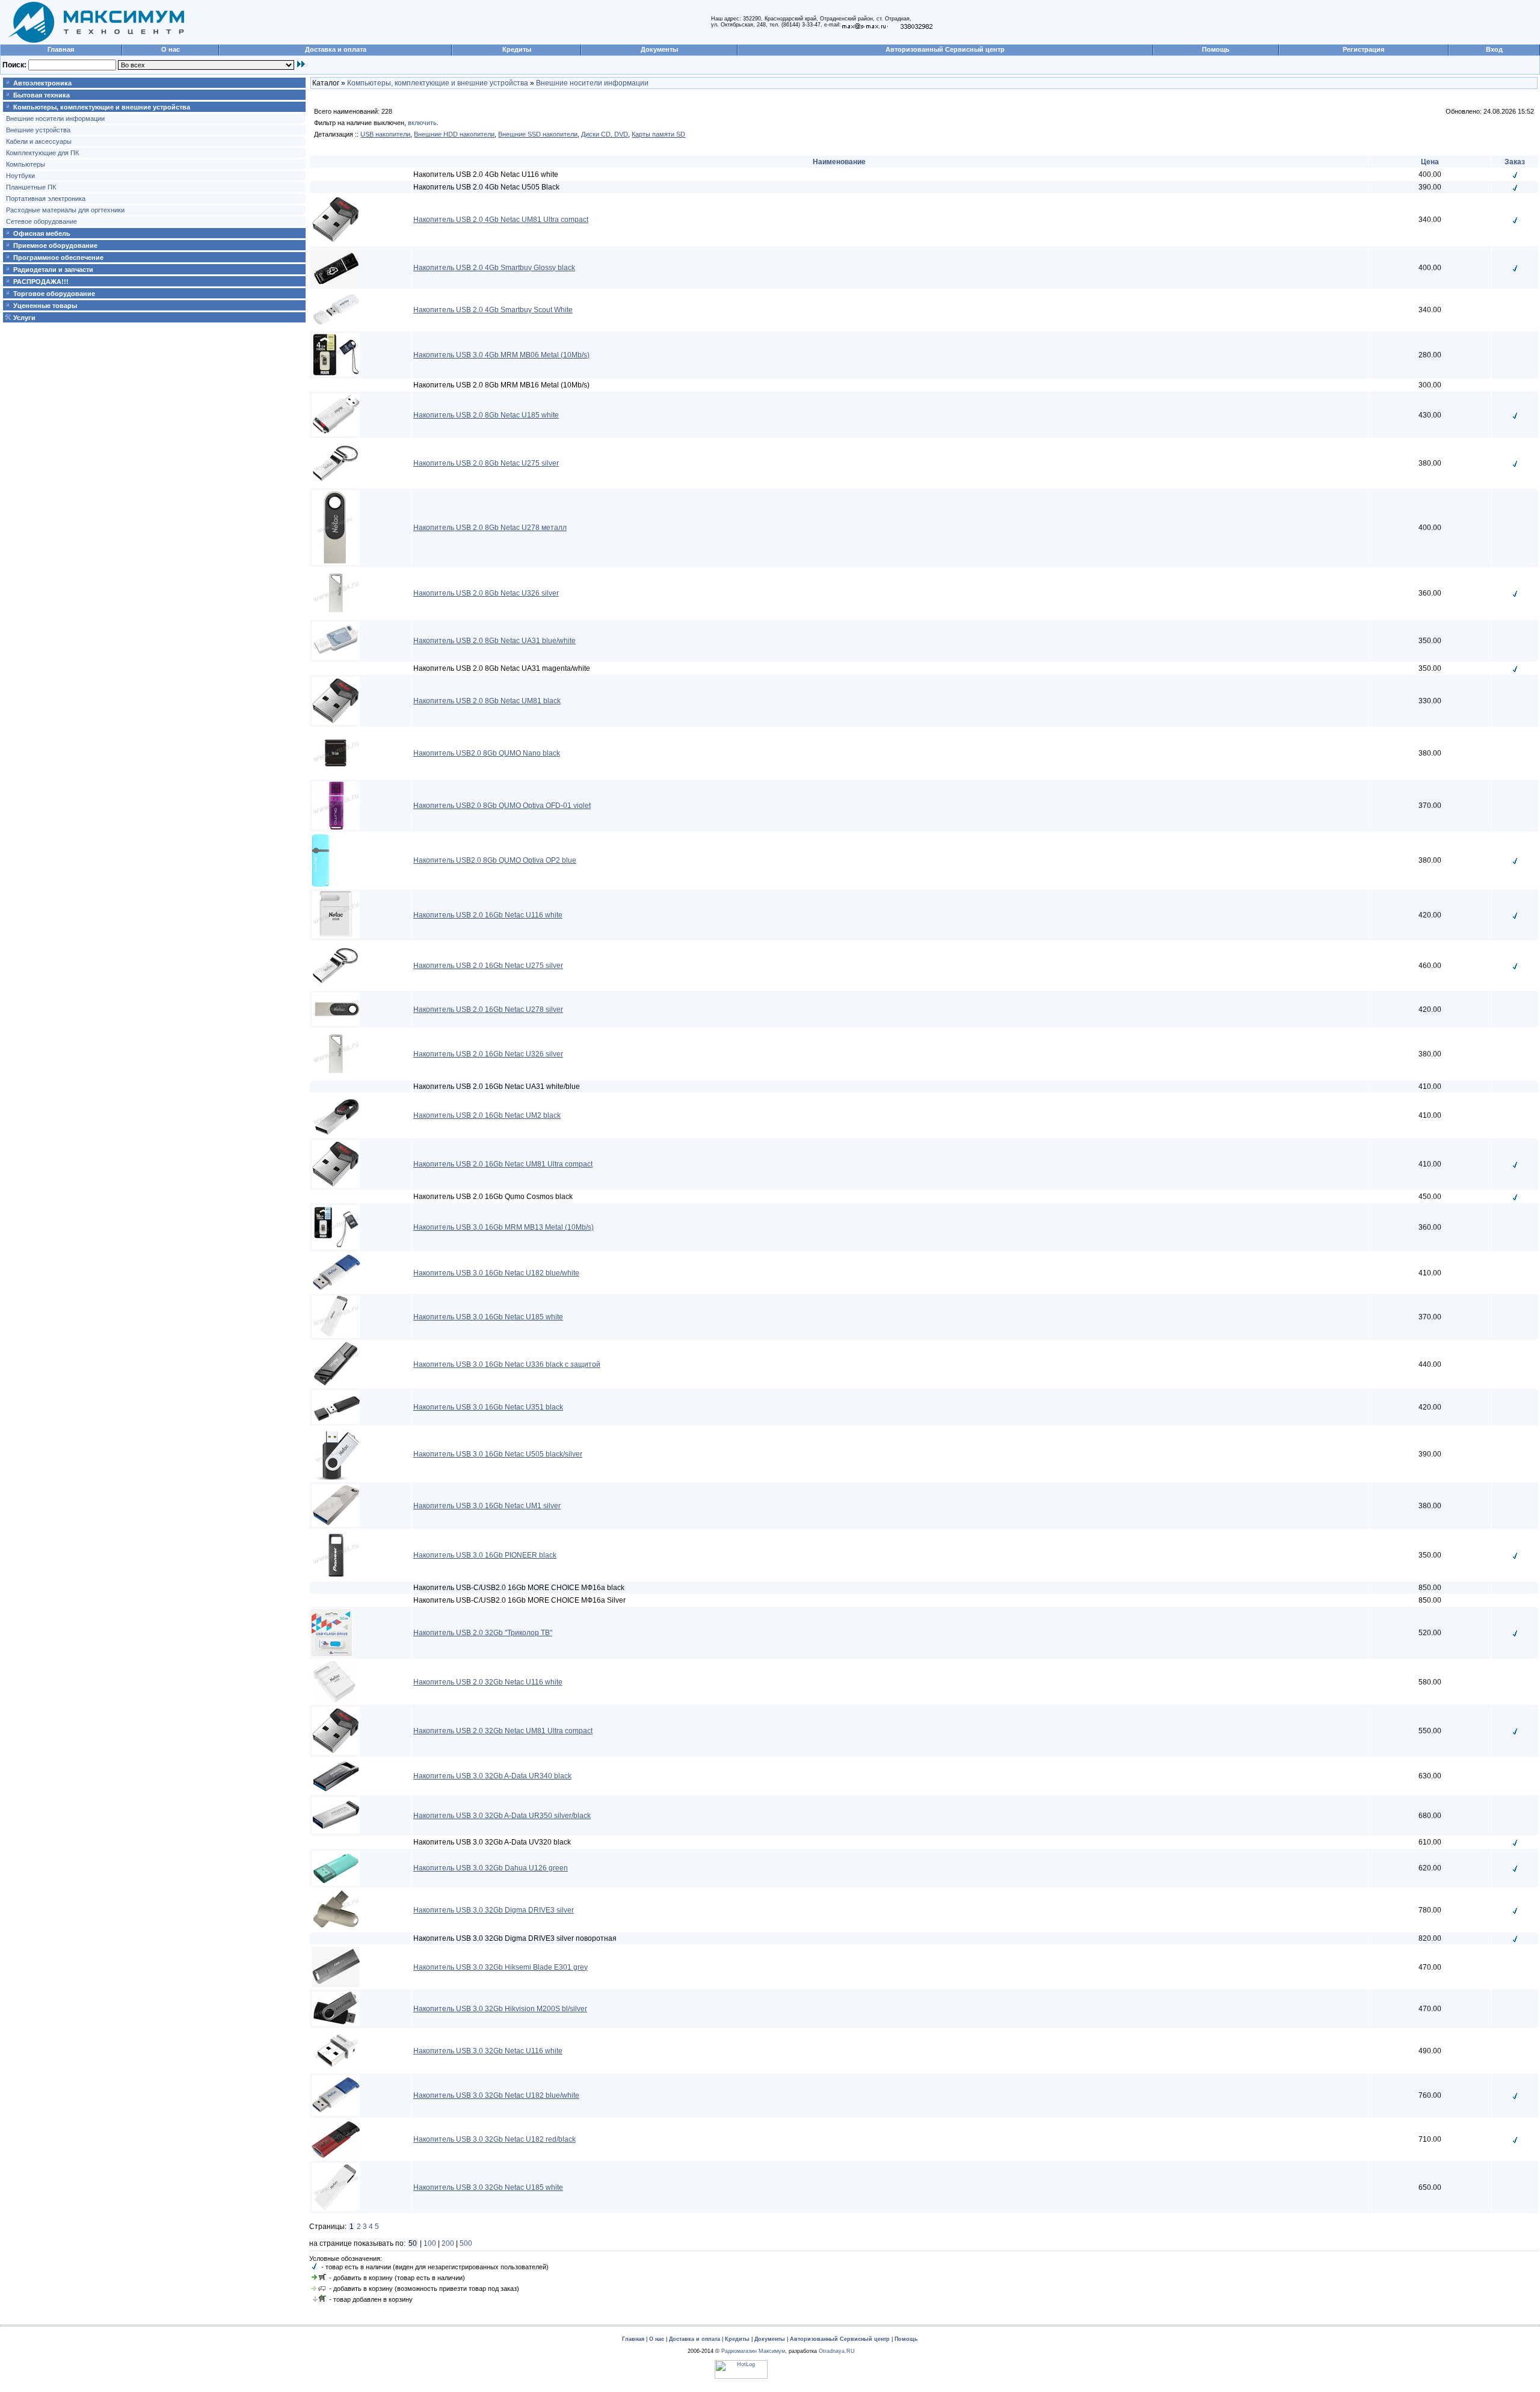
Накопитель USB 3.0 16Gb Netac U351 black (488, 1407)
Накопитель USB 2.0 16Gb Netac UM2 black (487, 1115)
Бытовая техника (42, 95)
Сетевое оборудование (42, 221)
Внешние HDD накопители (454, 134)
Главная (61, 49)
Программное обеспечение (58, 257)
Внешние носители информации (55, 119)
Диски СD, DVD (605, 134)
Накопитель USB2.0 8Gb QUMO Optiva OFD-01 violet (502, 806)
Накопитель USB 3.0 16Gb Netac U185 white (488, 1317)
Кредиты (517, 49)
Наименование (839, 162)
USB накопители (385, 134)
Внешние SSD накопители (538, 134)
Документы (659, 49)
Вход (1494, 49)
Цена (1430, 162)
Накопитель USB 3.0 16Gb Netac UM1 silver (487, 1506)
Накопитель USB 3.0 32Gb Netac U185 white (488, 2187)
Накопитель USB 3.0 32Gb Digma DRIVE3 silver (494, 1910)
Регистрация (1363, 49)
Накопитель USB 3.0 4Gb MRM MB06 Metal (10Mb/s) (501, 355)
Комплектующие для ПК (42, 153)
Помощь (1216, 49)
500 (466, 2243)
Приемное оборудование (55, 245)
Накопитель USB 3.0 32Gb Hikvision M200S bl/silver (500, 2009)
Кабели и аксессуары (39, 141)
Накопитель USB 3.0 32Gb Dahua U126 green (491, 1868)
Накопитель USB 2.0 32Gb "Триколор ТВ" (483, 1633)
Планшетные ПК (31, 187)
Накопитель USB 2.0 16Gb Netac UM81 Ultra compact (503, 1164)
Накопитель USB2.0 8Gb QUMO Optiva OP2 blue (495, 860)
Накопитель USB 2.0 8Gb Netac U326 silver (486, 593)
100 (430, 2243)
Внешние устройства (38, 130)
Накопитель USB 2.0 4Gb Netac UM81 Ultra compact (501, 220)
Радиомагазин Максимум (753, 2351)
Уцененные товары (45, 306)
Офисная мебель (42, 233)
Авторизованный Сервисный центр (945, 49)
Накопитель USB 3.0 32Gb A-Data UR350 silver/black (502, 1816)
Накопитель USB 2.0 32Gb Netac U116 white (488, 1682)
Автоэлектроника (42, 83)
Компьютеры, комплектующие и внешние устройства (102, 107)
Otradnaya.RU (837, 2351)
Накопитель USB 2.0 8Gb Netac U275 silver (486, 463)
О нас (171, 49)
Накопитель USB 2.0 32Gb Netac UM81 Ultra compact (503, 1731)
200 (448, 2243)
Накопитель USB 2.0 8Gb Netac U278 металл (490, 528)
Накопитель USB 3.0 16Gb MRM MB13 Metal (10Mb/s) (504, 1227)
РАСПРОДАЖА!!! (41, 282)
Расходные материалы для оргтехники (65, 210)
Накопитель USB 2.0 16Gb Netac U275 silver (488, 966)
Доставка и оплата (336, 49)
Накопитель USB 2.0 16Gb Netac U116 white (488, 915)
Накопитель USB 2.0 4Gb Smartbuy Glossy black (494, 268)
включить (422, 123)
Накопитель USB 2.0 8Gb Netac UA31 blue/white (494, 641)
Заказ (1515, 162)
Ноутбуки (20, 176)
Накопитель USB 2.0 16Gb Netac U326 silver (488, 1054)
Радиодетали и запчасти (53, 270)
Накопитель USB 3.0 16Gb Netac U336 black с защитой (507, 1364)
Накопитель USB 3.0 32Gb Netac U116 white (488, 2051)
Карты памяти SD (658, 134)
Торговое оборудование (54, 294)
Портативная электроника (46, 199)
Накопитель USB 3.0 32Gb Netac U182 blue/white (496, 2095)
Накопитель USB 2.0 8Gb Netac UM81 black (487, 701)
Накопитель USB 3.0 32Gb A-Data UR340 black (492, 1776)
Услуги (24, 318)
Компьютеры (26, 164)
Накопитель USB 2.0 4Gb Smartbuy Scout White (493, 310)
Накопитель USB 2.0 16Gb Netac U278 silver (488, 1010)
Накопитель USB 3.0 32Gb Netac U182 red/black (494, 2139)
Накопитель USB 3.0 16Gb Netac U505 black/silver (498, 1454)
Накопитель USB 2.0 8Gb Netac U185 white (486, 415)
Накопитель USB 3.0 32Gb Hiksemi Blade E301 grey (500, 1967)
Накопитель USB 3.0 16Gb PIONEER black (485, 1555)
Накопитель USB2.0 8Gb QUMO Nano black (487, 753)
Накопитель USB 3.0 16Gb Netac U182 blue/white (496, 1273)
